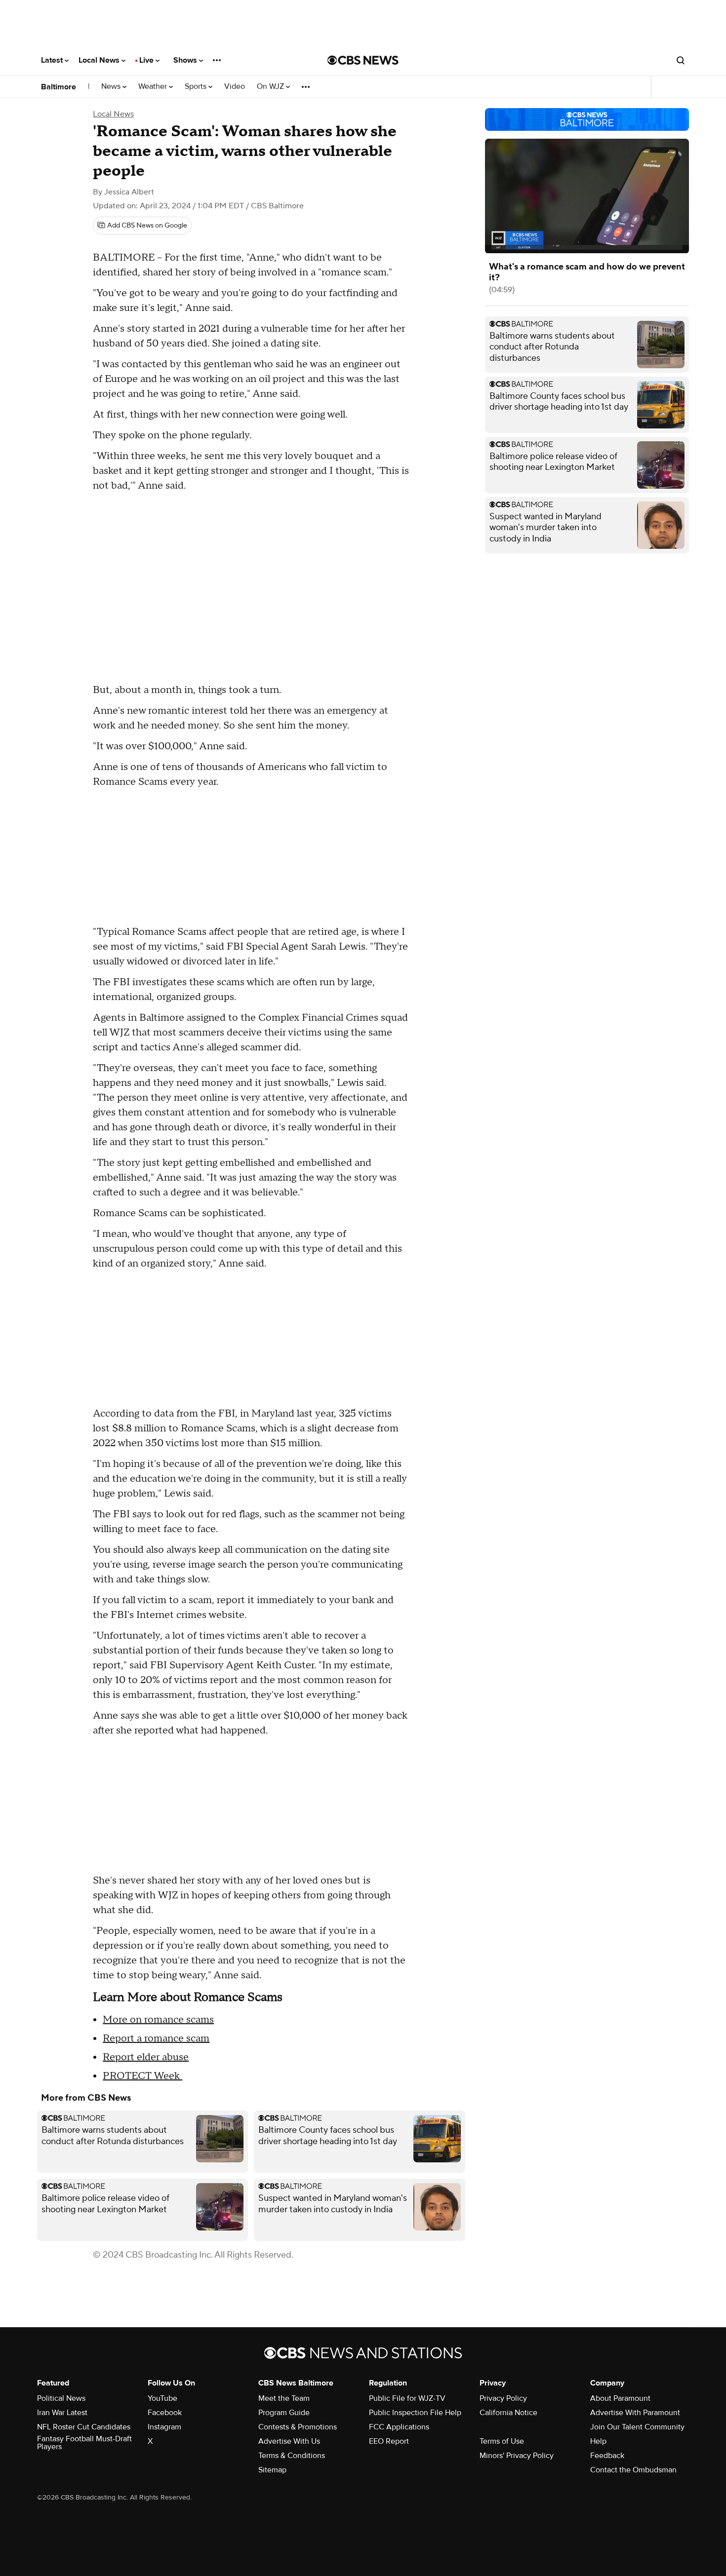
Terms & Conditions (292, 2456)
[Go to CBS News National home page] (363, 60)
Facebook (165, 2413)
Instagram (164, 2427)
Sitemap (272, 2470)
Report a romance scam (156, 2038)
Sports (197, 87)
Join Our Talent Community (637, 2427)
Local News (100, 60)
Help (598, 2441)
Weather (154, 87)
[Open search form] (681, 60)
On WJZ (271, 87)
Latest (53, 60)
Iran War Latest (62, 2413)
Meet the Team (284, 2398)
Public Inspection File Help (415, 2413)
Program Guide (284, 2413)
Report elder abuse (146, 2057)
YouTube (162, 2398)
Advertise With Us (289, 2441)
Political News (61, 2398)
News (112, 87)
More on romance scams (158, 2020)
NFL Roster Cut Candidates (84, 2427)
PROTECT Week (142, 2076)
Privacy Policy (503, 2398)
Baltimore (59, 87)
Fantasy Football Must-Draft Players (84, 2443)
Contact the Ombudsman (633, 2470)
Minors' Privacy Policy (517, 2456)
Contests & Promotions (298, 2427)
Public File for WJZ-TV (407, 2398)
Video (235, 87)
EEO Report (389, 2441)
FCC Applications (399, 2427)
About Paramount (620, 2398)
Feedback (607, 2456)
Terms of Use (502, 2441)
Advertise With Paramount (635, 2413)
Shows (186, 60)
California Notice (508, 2413)
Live (147, 60)
